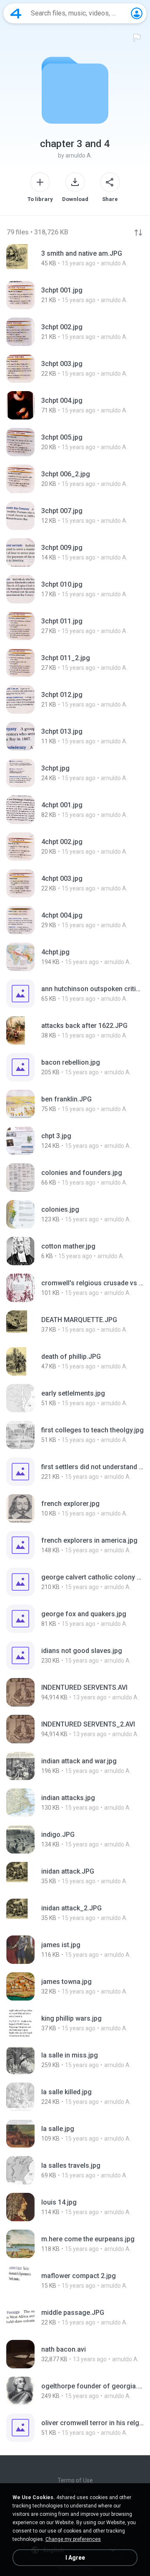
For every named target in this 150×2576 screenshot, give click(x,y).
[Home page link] (16, 13)
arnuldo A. (79, 155)
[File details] (75, 258)
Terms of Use (75, 2480)
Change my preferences (73, 2539)
